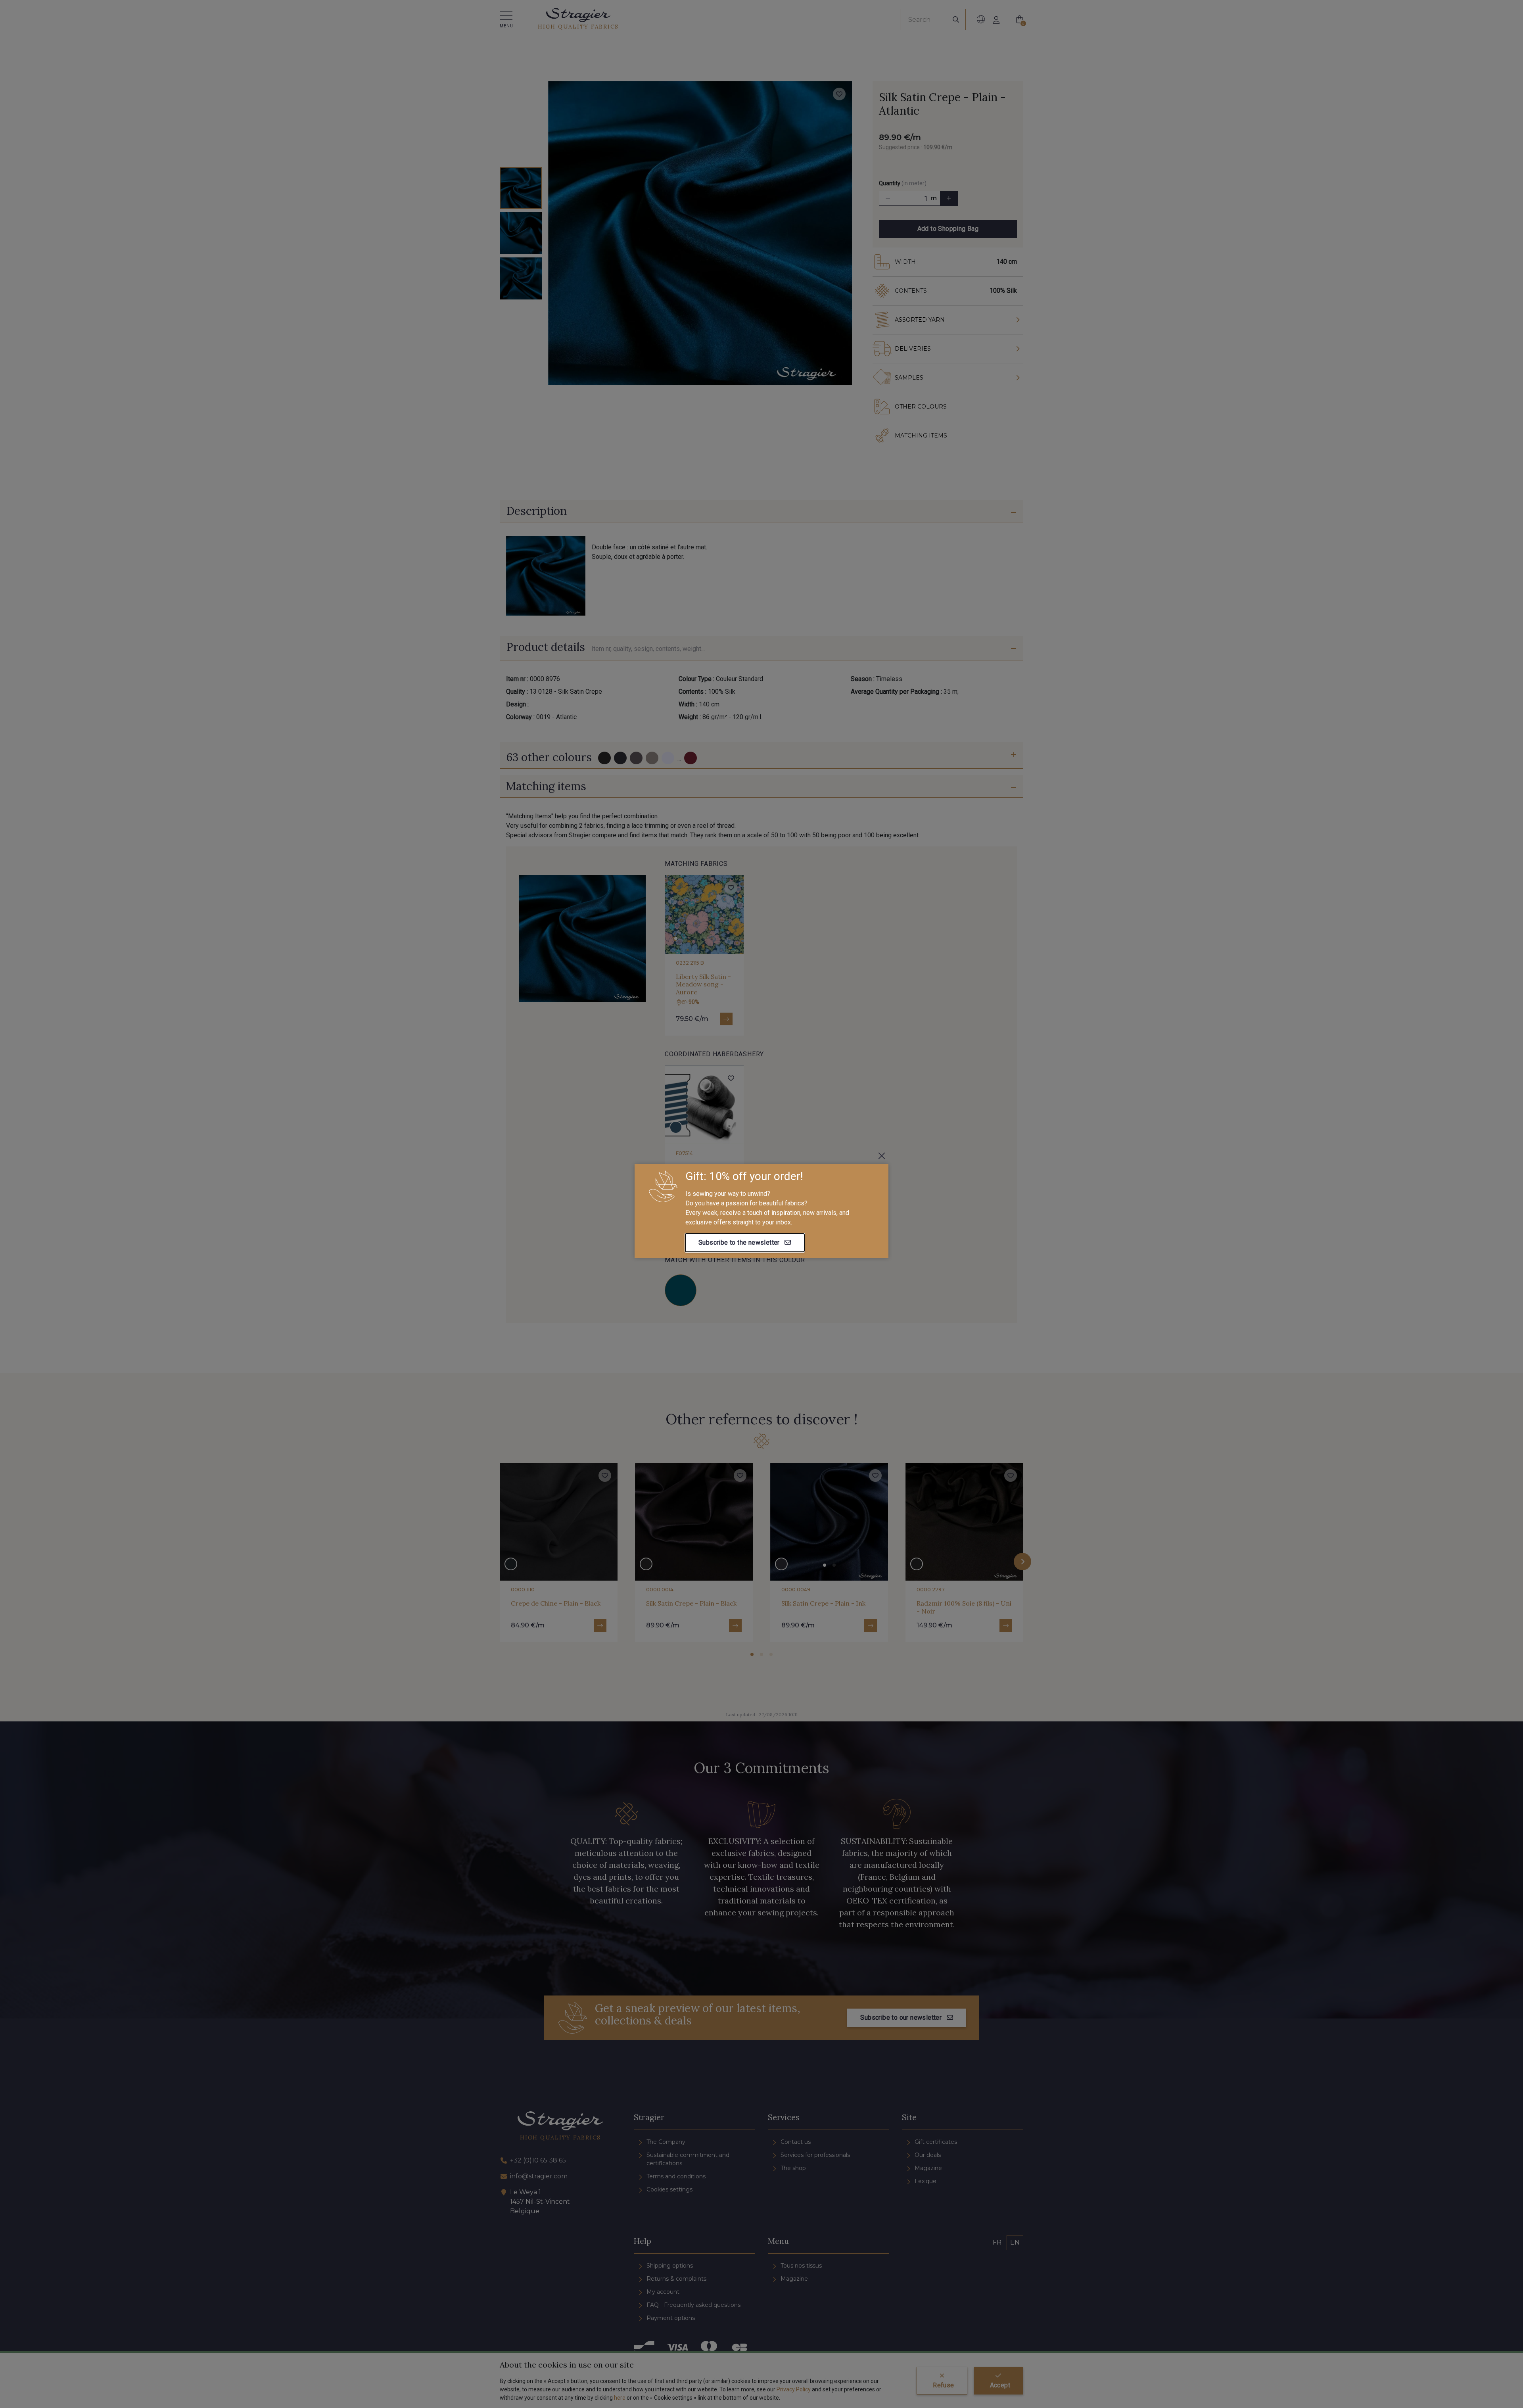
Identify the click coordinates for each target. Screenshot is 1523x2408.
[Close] (882, 1156)
